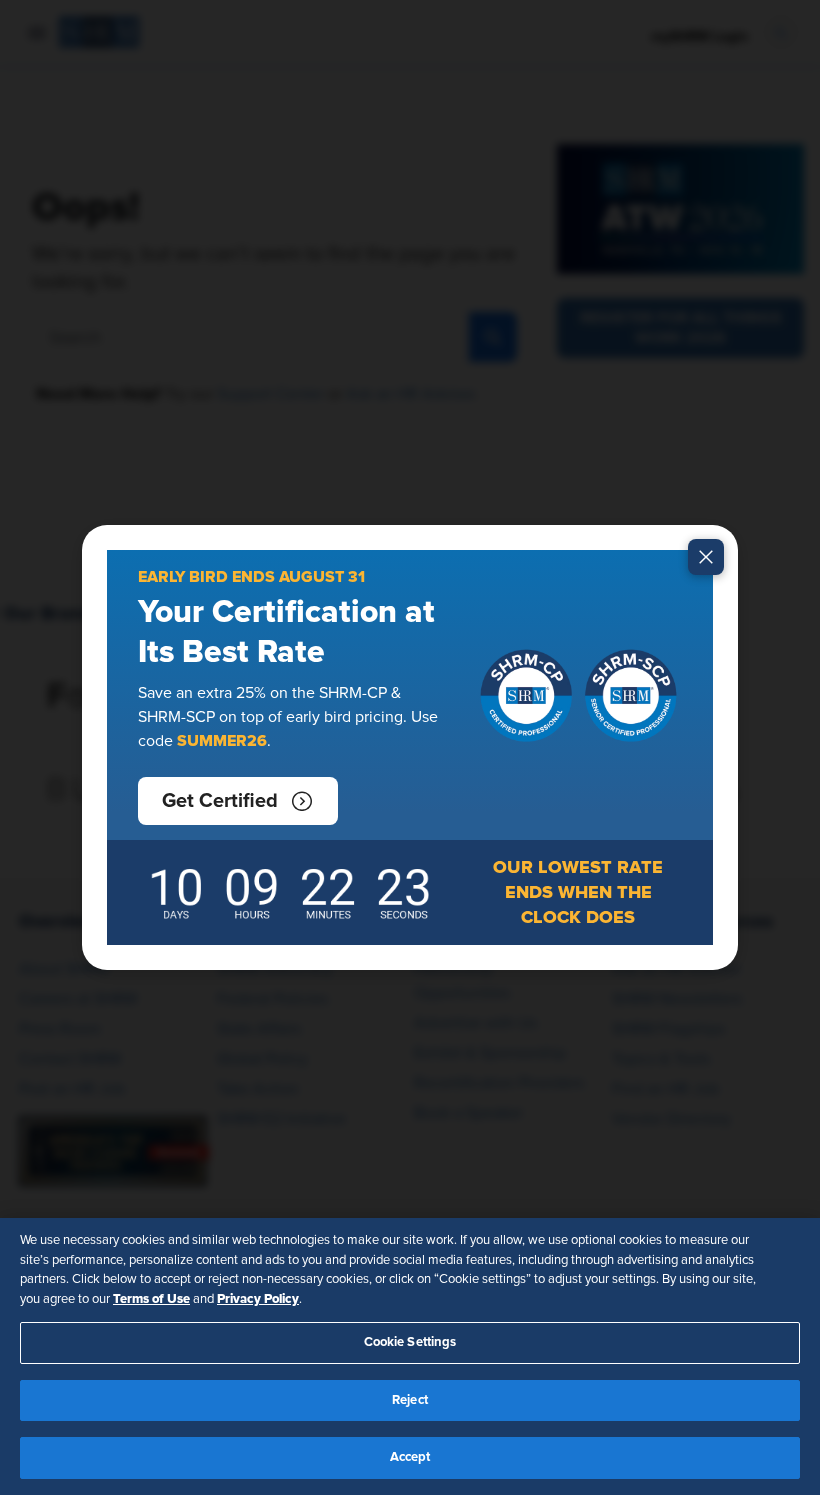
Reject (410, 1400)
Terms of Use (151, 1299)
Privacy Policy (258, 1299)
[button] (238, 801)
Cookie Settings (410, 1342)
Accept (410, 1457)
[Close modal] (706, 557)
